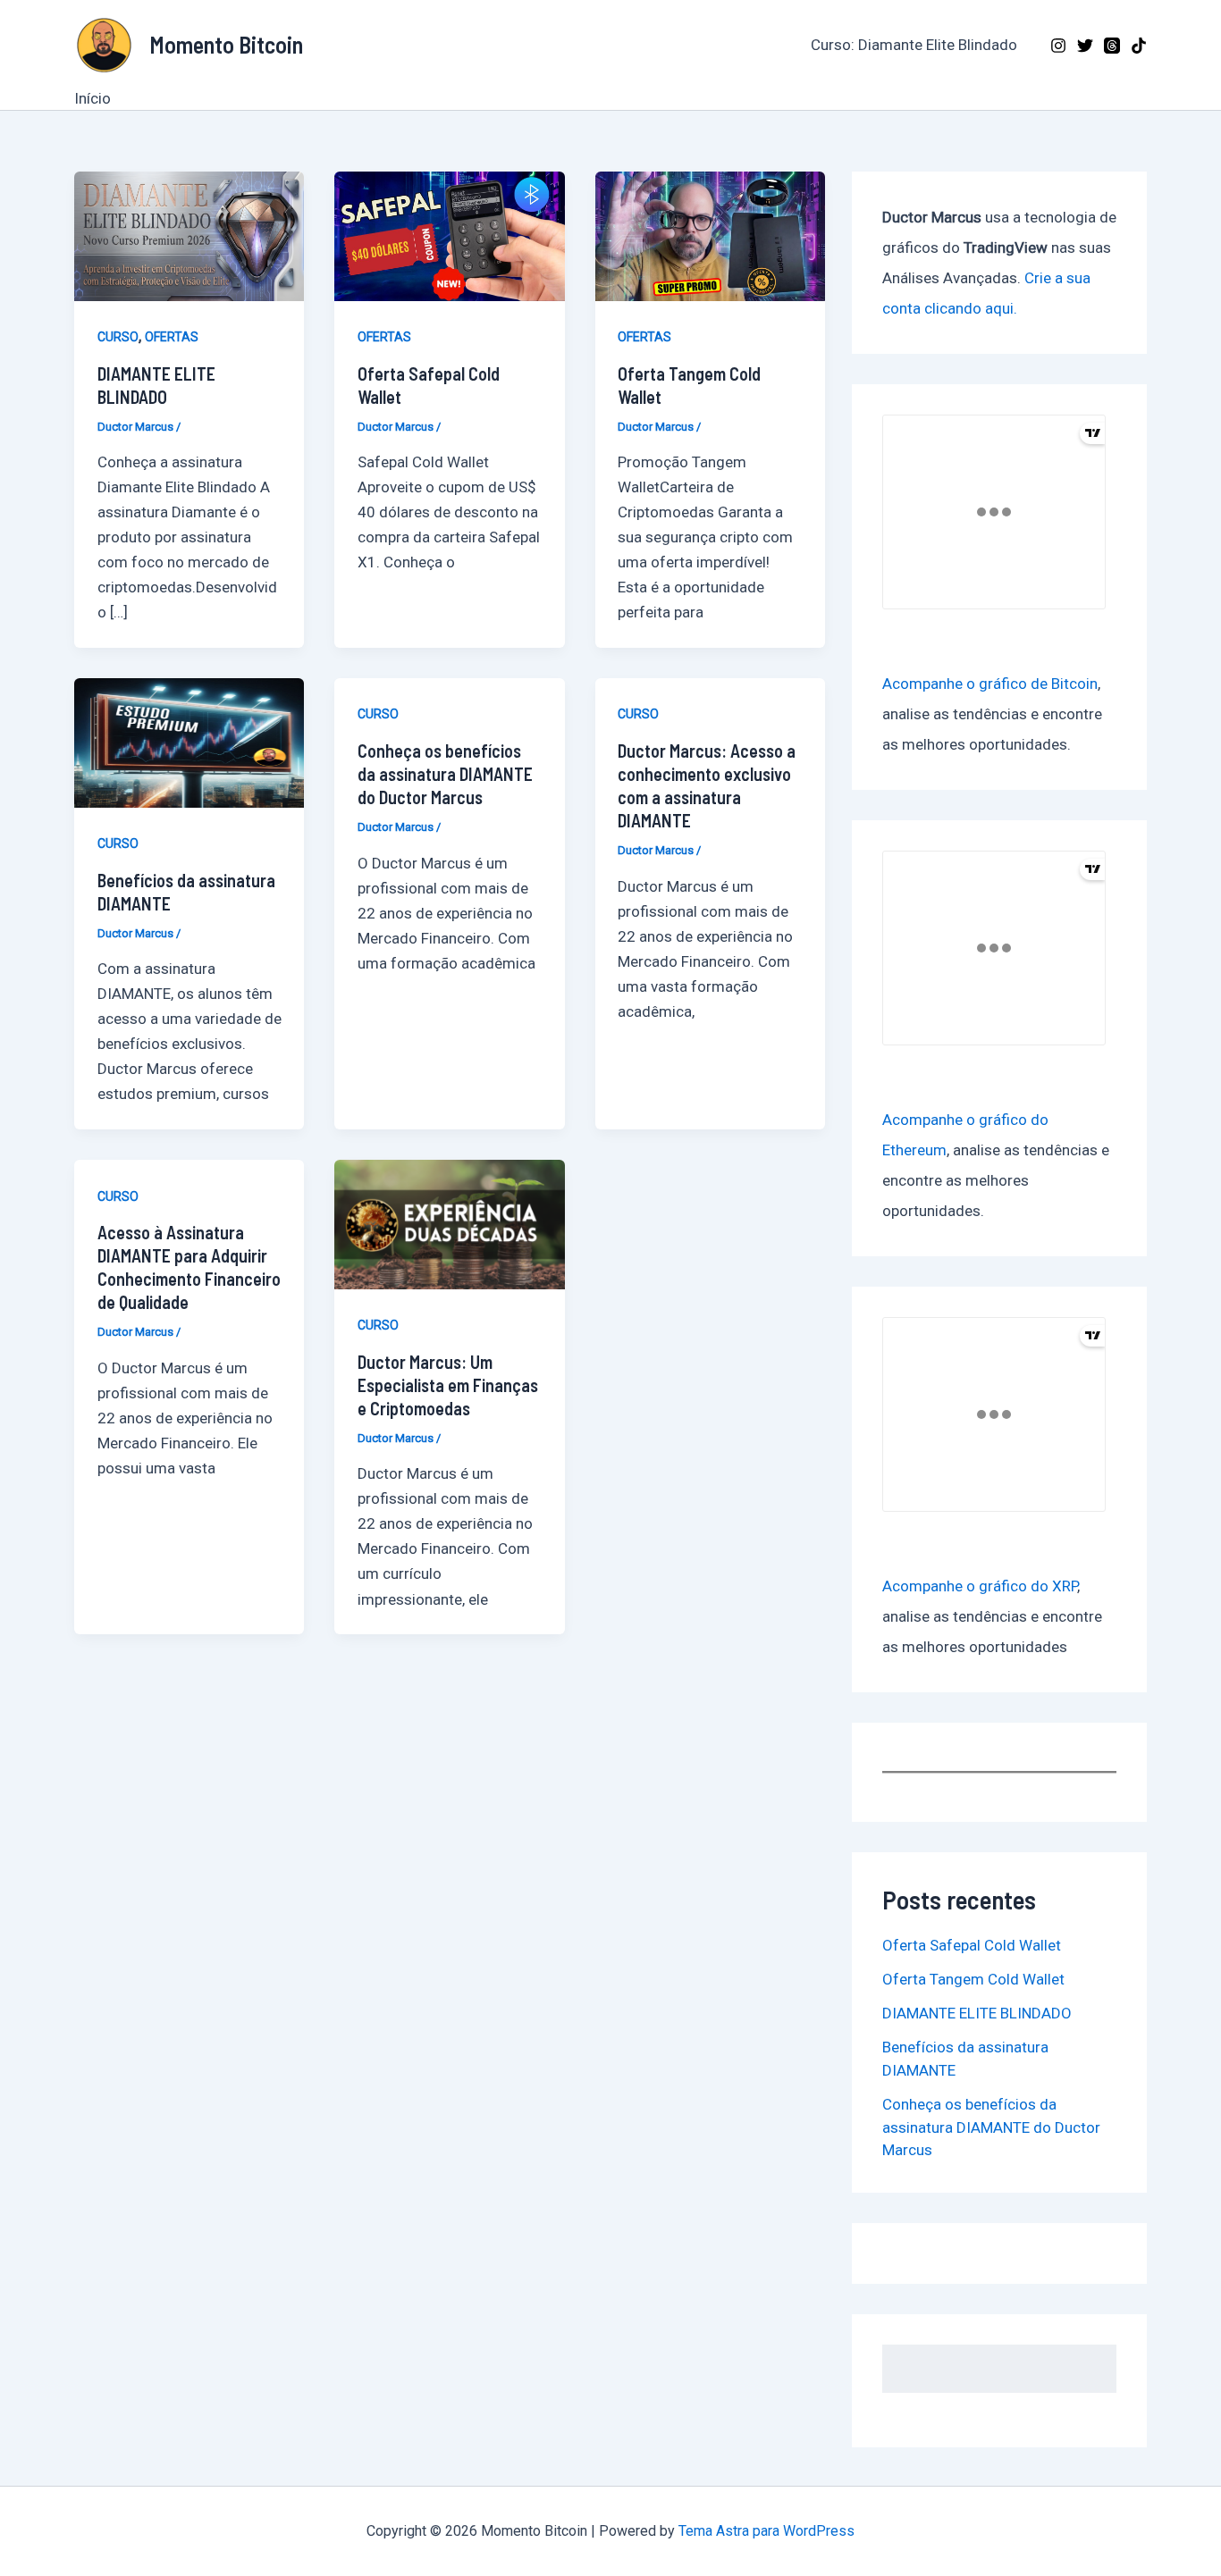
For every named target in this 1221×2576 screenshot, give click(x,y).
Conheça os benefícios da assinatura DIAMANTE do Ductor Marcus (445, 774)
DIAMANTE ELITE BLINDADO (977, 2013)
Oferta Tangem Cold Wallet (973, 1979)
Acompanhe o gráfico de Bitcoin (990, 684)
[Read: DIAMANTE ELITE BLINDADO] (189, 235)
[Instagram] (1058, 46)
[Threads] (1112, 46)
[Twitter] (1085, 46)
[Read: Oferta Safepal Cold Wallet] (449, 235)
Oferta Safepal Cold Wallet (972, 1945)
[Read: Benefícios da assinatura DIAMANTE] (189, 742)
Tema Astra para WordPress (766, 2531)
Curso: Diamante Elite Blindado (914, 45)
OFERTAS (172, 337)
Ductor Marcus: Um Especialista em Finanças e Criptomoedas (448, 1385)
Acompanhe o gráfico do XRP (980, 1586)
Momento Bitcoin (226, 44)
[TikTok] (1139, 46)
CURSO (118, 337)
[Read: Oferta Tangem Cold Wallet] (710, 235)
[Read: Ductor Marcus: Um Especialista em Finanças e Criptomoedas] (449, 1223)
